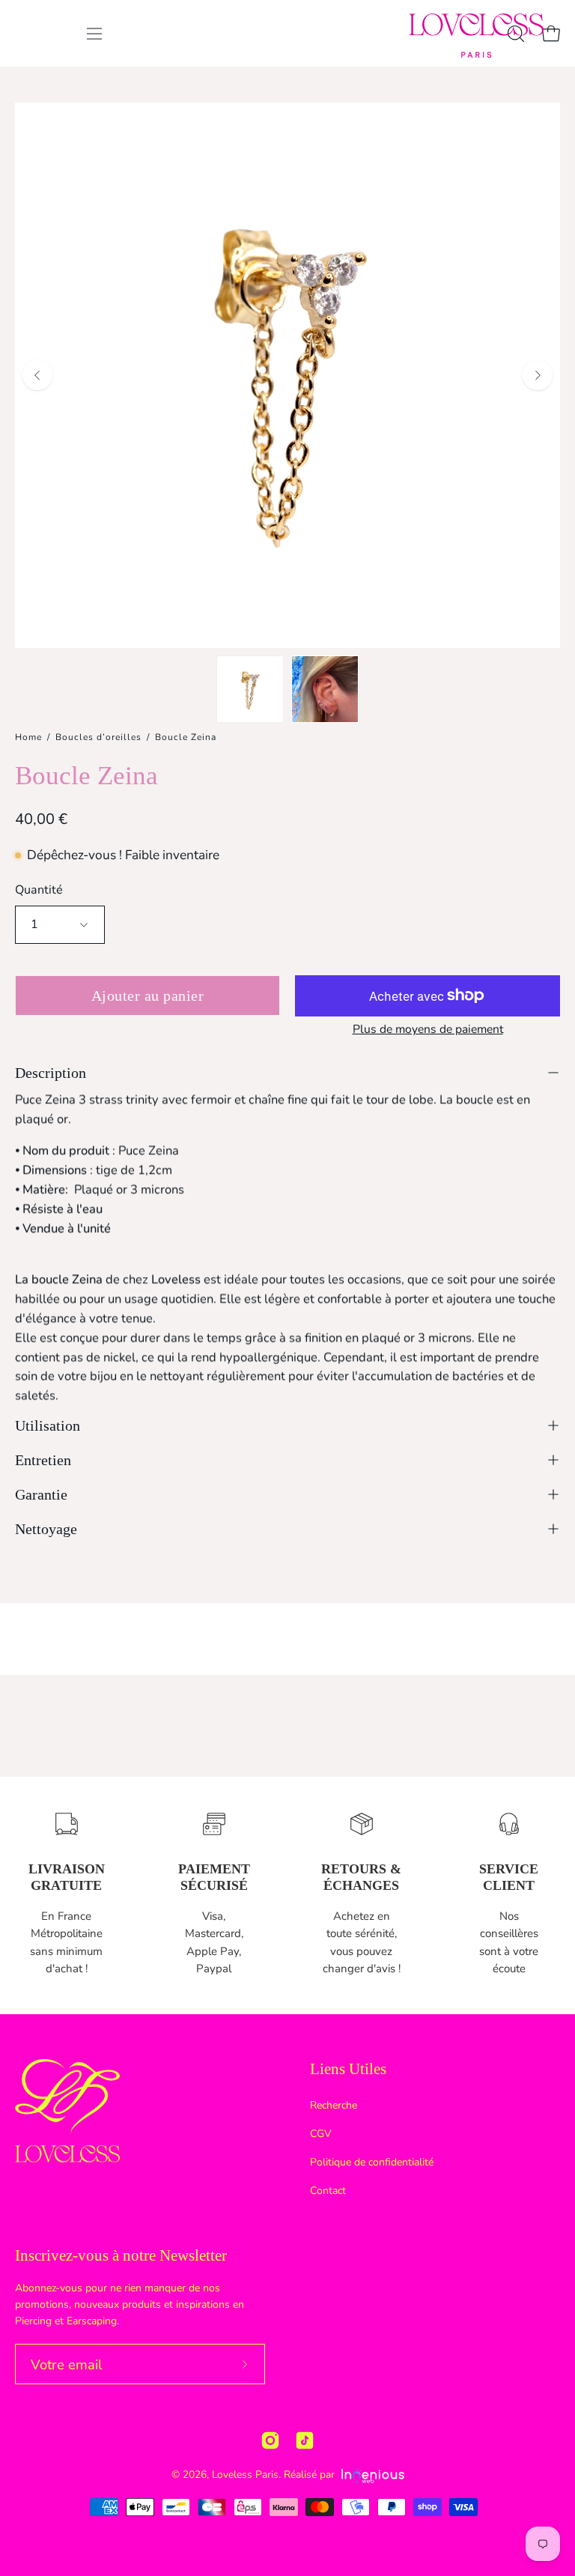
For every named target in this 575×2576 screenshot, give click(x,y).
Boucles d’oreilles (98, 737)
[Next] (538, 375)
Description (51, 1073)
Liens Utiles (348, 2069)
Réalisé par (311, 2475)
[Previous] (37, 375)
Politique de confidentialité (372, 2162)
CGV (321, 2134)
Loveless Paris (245, 2475)
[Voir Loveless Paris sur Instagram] (270, 2440)
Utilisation (48, 1425)
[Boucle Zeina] (250, 689)
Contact (328, 2191)
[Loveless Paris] (476, 36)
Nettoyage (46, 1529)
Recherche (334, 2105)
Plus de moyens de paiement (428, 1029)
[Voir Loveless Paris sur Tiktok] (305, 2440)
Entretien (43, 1460)
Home (28, 737)
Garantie (41, 1494)
